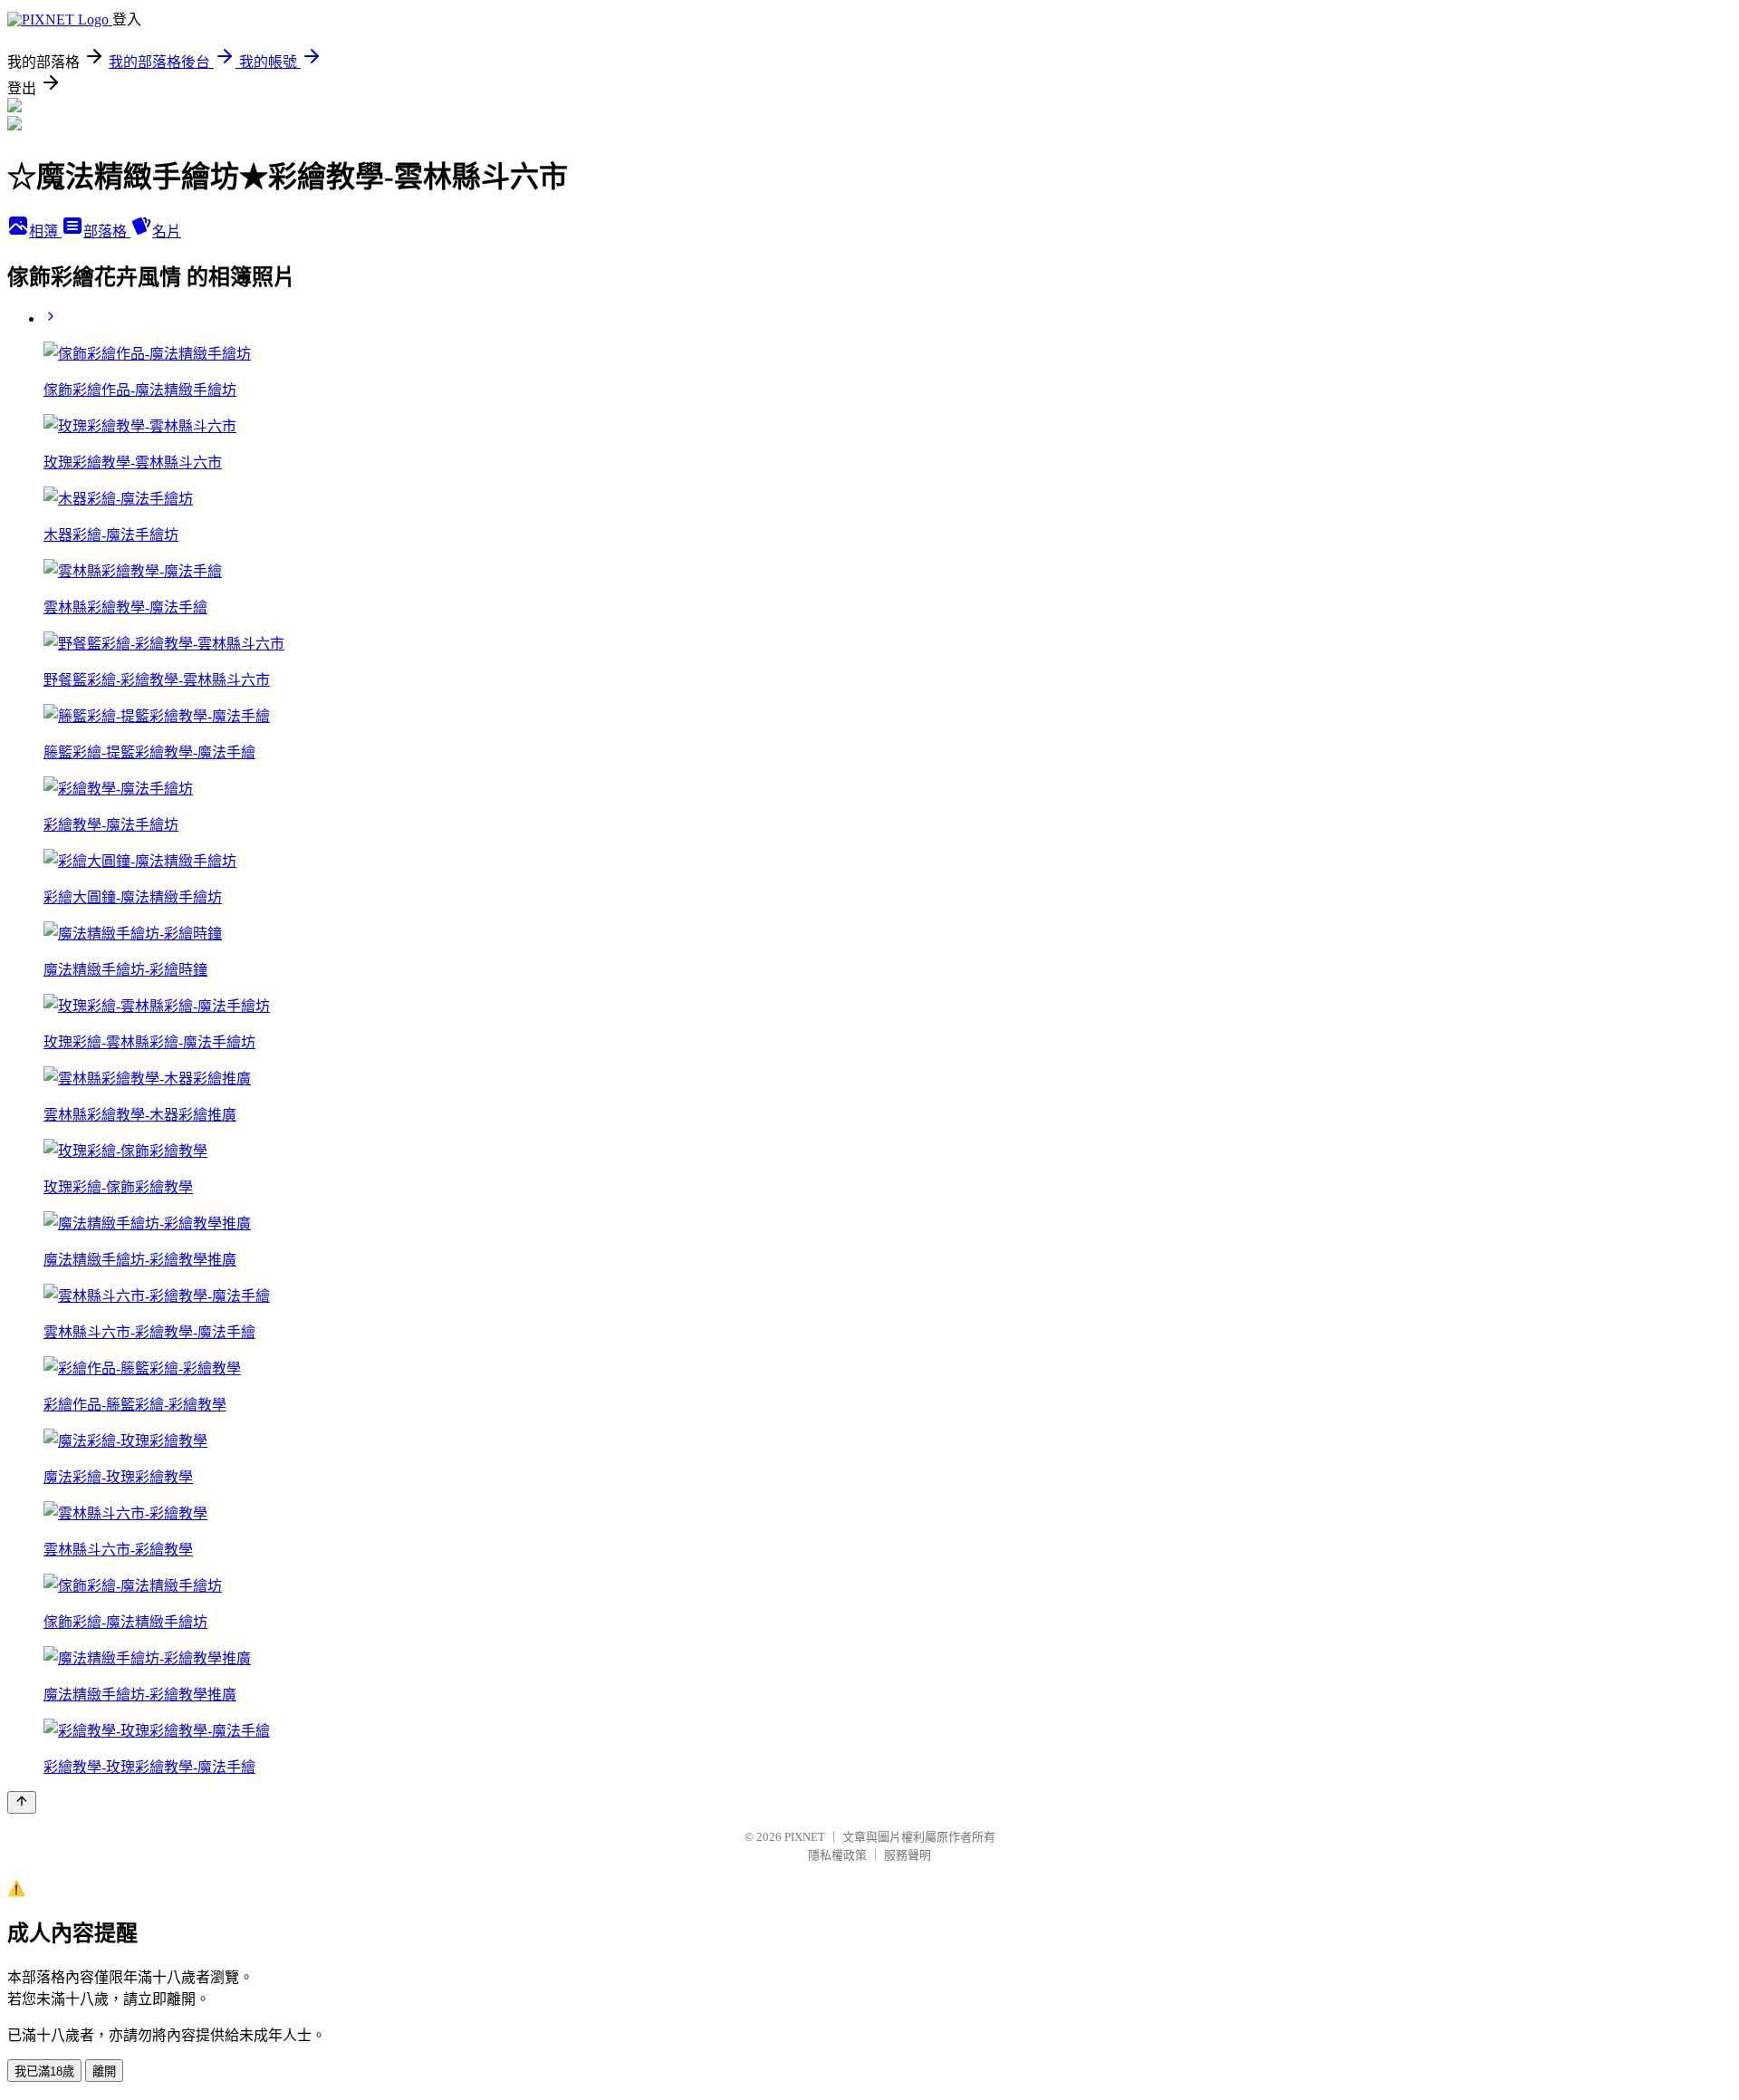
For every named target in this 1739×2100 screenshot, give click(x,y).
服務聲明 (908, 1855)
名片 (167, 231)
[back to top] (22, 1802)
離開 (104, 2071)
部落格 (107, 231)
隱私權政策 (837, 1855)
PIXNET (805, 1837)
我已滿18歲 (44, 2071)
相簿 (45, 231)
